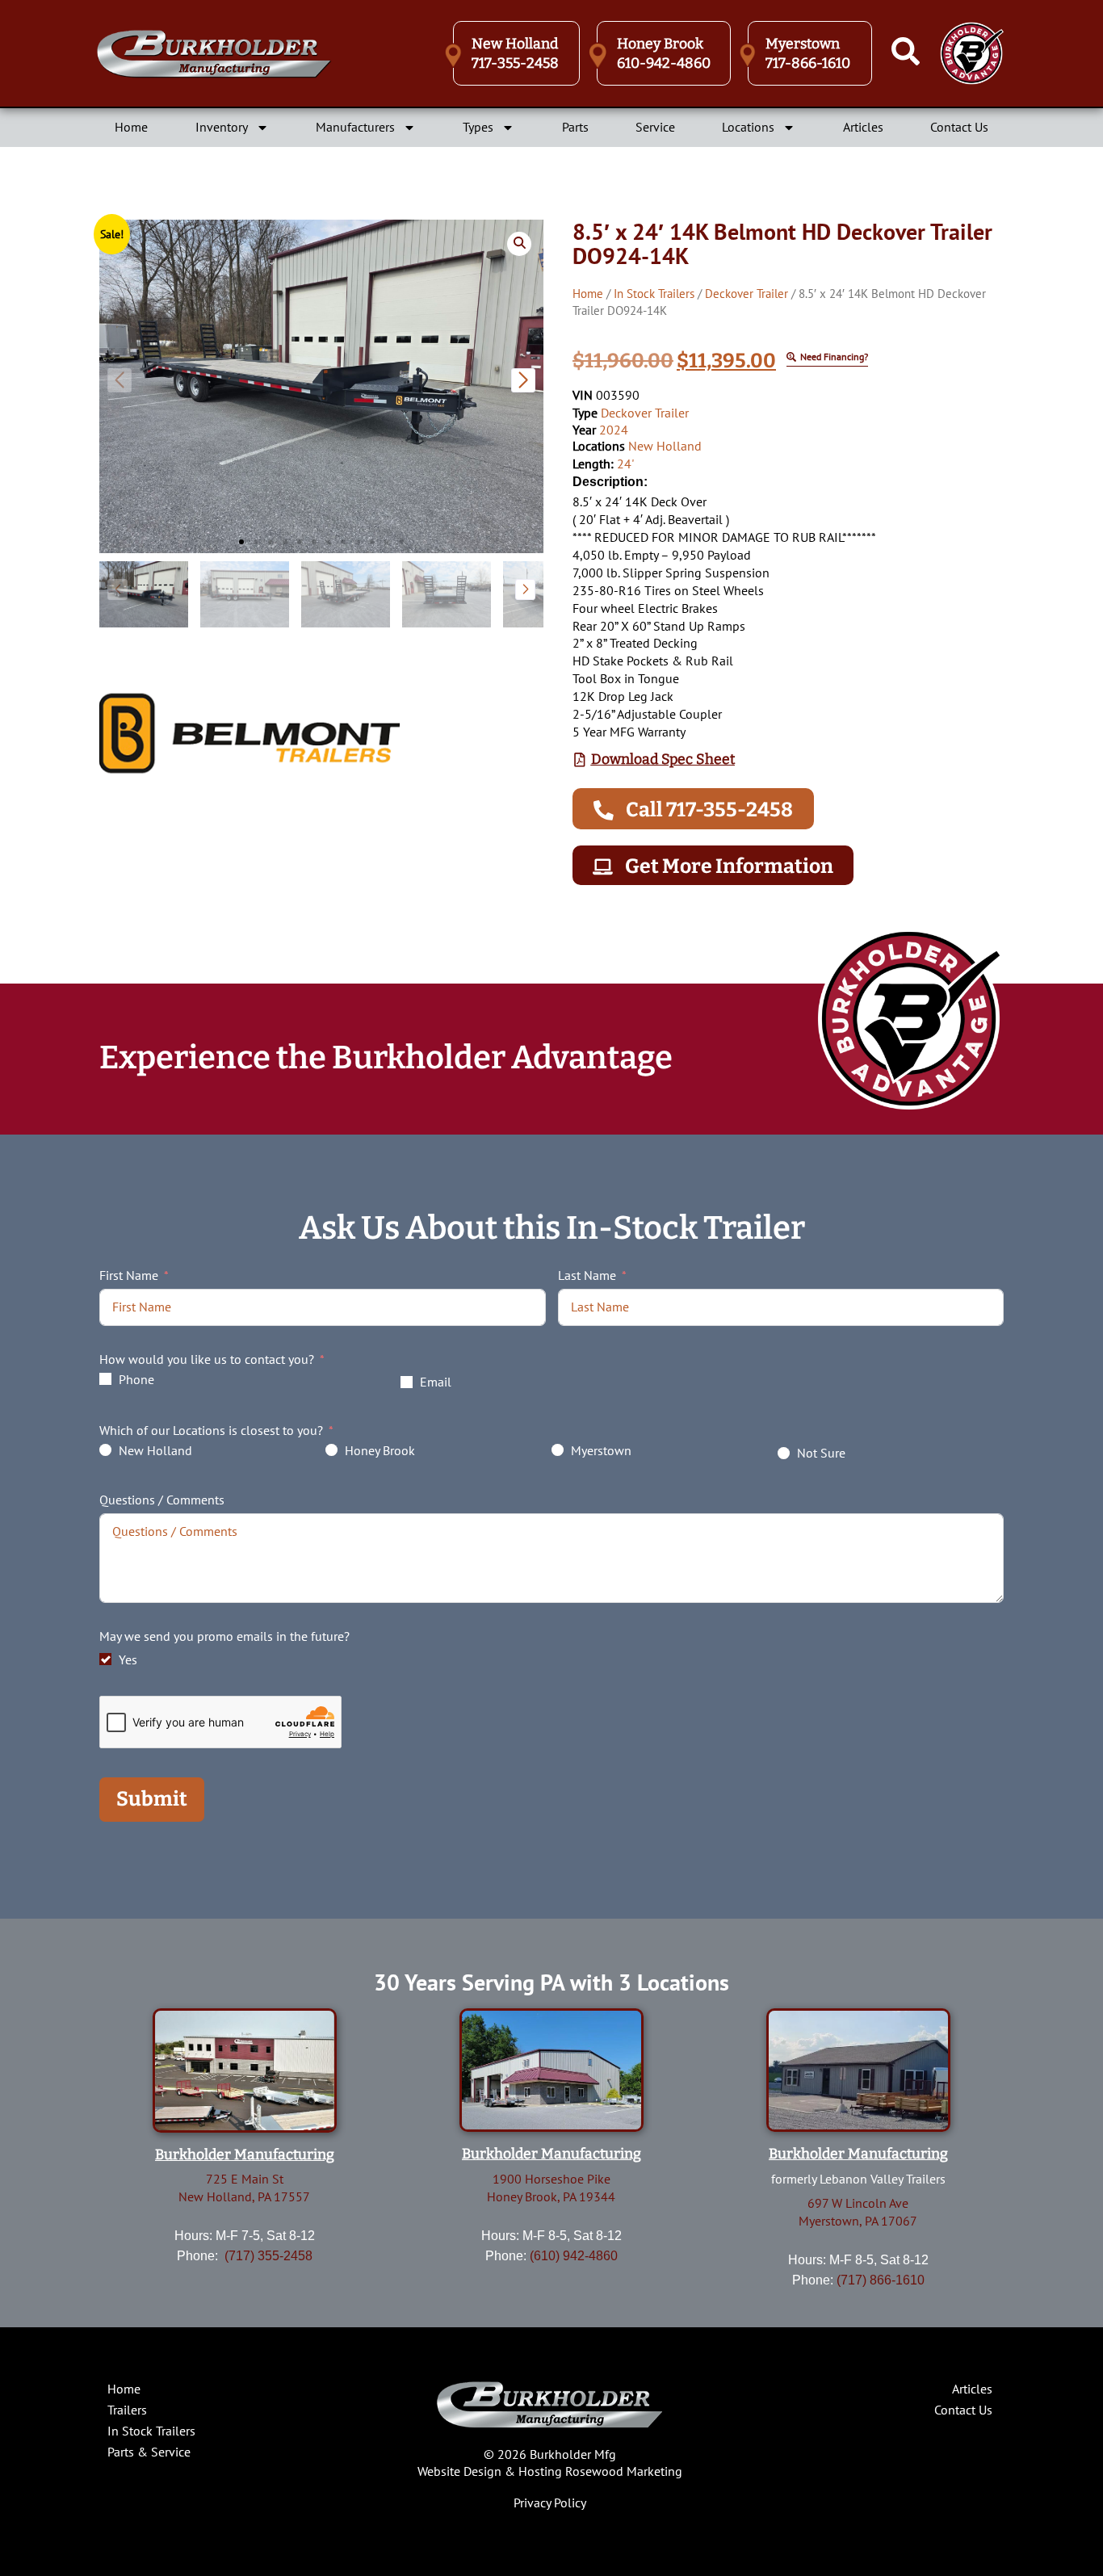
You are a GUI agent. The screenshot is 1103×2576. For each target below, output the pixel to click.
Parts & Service (149, 2452)
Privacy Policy (550, 2503)
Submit (152, 1799)
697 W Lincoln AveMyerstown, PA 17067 (858, 2212)
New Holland (665, 446)
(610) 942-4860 (574, 2256)
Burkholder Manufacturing (245, 2155)
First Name (129, 1275)
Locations (748, 127)
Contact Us (959, 127)
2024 (614, 430)
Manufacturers (355, 127)
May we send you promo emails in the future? (224, 1636)
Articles (863, 127)
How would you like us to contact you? (207, 1359)
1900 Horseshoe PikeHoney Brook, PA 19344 (551, 2188)
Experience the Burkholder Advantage (386, 1058)
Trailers (127, 2410)
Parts (575, 127)
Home (131, 127)
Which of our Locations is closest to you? (211, 1430)
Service (655, 127)
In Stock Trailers (654, 294)
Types (478, 127)
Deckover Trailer (747, 294)
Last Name (587, 1275)
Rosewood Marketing (624, 2471)
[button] (241, 542)
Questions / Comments (162, 1500)
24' (625, 464)
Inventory (222, 127)
